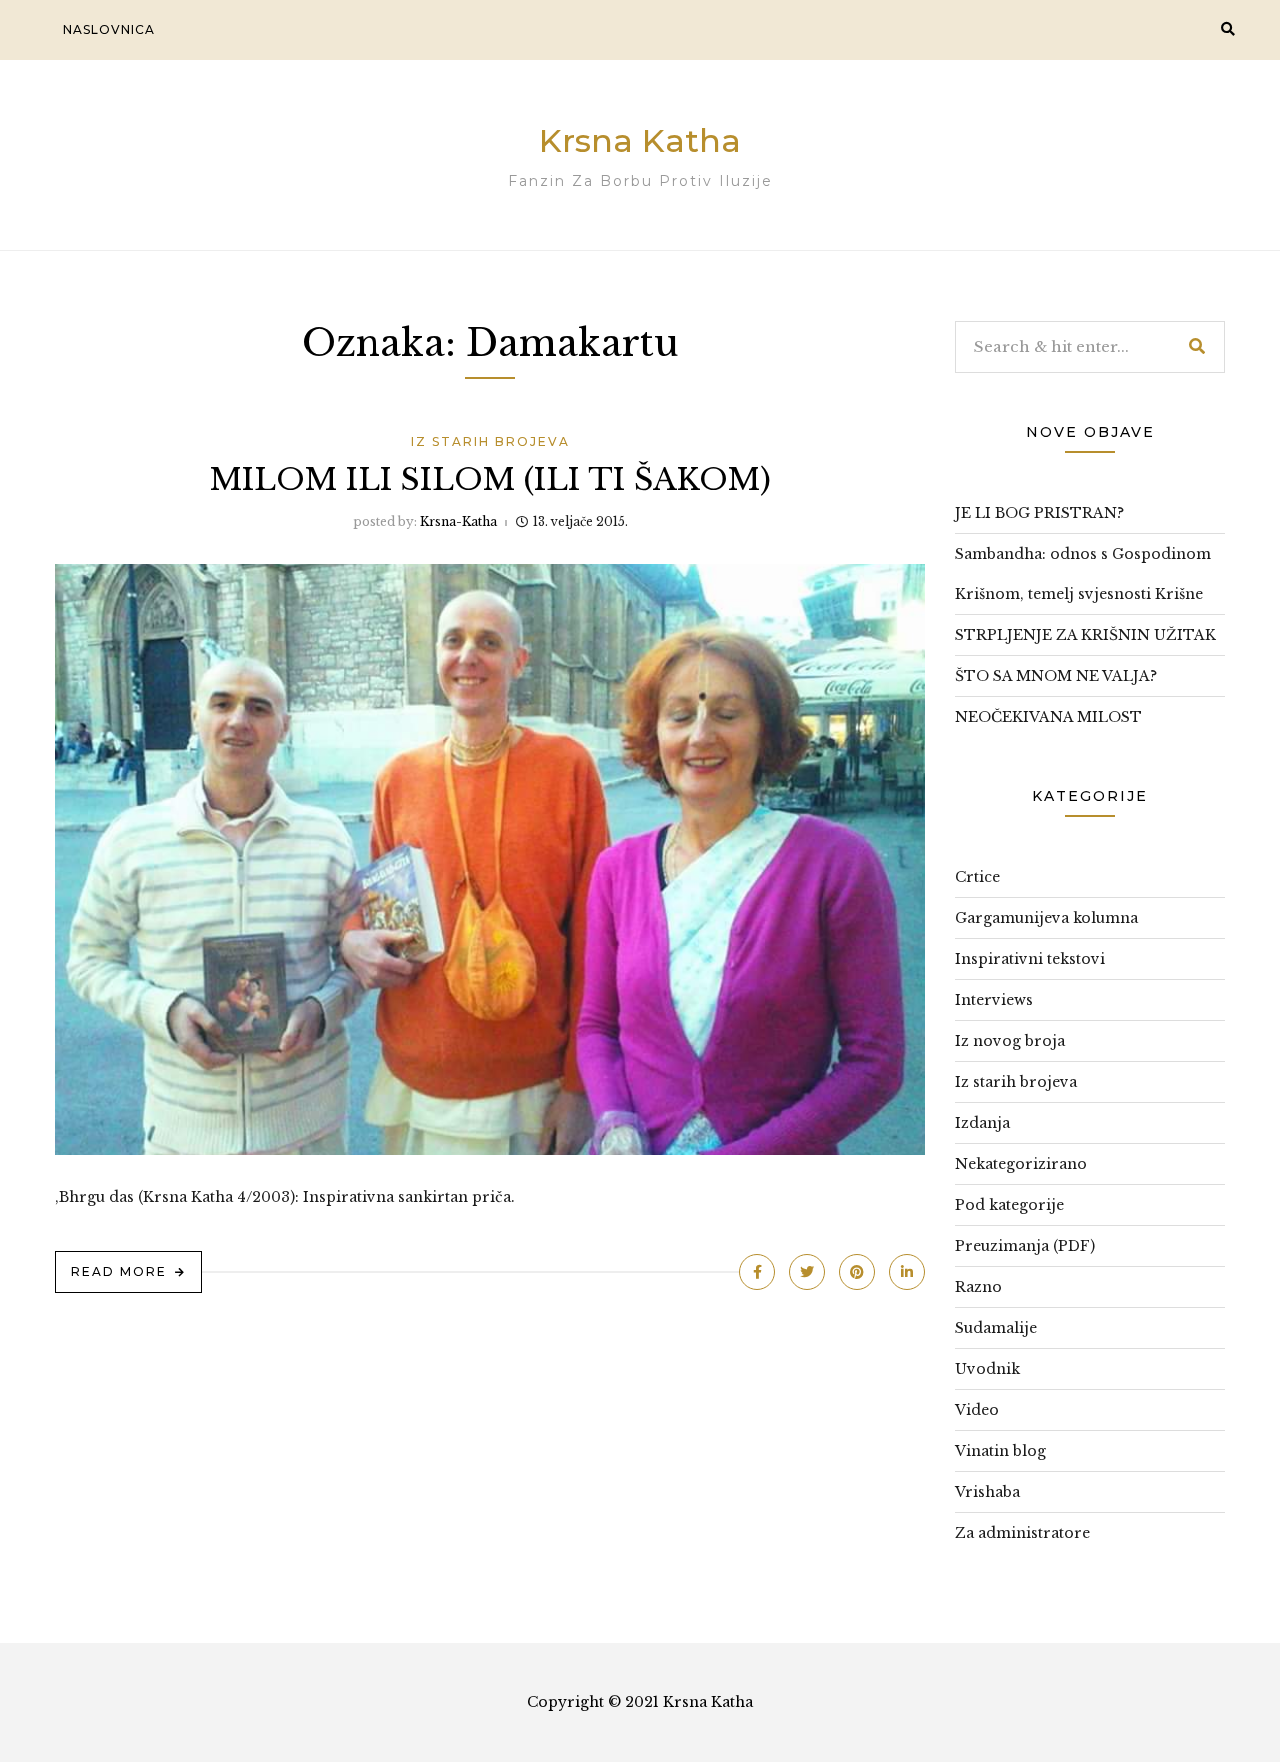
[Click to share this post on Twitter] (807, 1272)
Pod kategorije (1009, 1205)
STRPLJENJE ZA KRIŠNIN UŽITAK (1085, 635)
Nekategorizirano (1021, 1164)
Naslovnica (109, 29)
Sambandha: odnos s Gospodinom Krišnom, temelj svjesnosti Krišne (1083, 574)
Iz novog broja (1010, 1041)
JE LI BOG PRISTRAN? (1039, 513)
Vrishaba (987, 1492)
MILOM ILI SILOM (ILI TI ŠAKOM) (490, 479)
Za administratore (1022, 1533)
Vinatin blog (1000, 1451)
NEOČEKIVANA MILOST (1048, 717)
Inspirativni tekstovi (1030, 959)
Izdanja (982, 1123)
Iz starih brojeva (490, 441)
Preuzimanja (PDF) (1025, 1246)
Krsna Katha (640, 140)
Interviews (994, 1000)
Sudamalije (996, 1328)
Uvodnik (987, 1369)
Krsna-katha (458, 521)
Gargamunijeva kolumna (1046, 918)
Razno (978, 1287)
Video (977, 1410)
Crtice (977, 877)
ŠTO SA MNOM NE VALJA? (1056, 676)
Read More (119, 1271)
